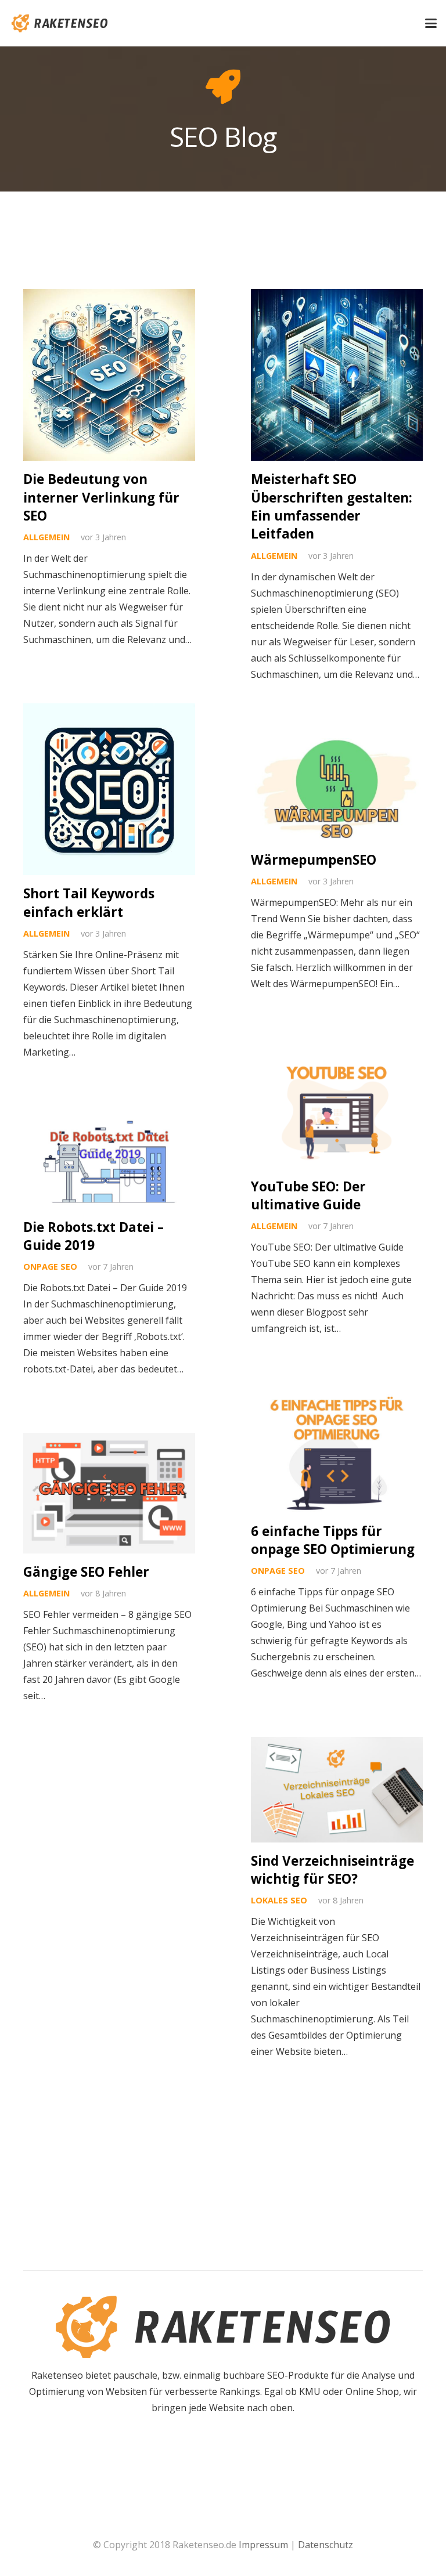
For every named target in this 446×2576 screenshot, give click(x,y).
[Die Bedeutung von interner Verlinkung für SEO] (109, 375)
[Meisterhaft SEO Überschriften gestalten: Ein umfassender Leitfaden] (337, 375)
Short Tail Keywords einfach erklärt (89, 902)
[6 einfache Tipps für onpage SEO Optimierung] (337, 1452)
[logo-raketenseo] (60, 23)
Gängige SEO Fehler (86, 1572)
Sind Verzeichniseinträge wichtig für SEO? (332, 1870)
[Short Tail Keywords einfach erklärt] (109, 789)
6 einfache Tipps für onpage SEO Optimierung (333, 1540)
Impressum (263, 2545)
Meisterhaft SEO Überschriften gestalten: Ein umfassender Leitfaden (332, 506)
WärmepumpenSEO (314, 860)
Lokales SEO (279, 1900)
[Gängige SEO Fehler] (109, 1493)
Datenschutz (325, 2545)
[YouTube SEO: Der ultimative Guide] (337, 1108)
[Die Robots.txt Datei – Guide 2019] (109, 1162)
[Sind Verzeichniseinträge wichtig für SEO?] (337, 1789)
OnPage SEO (50, 1267)
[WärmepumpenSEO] (337, 790)
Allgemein (46, 537)
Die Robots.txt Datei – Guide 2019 (93, 1236)
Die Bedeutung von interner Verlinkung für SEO (101, 497)
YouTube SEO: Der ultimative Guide (308, 1195)
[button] (431, 23)
